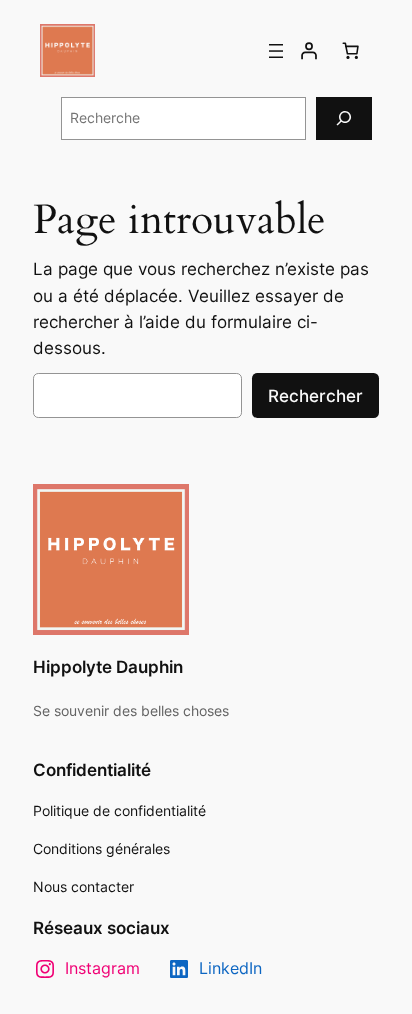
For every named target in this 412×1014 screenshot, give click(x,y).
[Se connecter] (309, 51)
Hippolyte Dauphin (108, 667)
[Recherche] (344, 118)
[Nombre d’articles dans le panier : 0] (351, 51)
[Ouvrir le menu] (276, 51)
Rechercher (315, 396)
